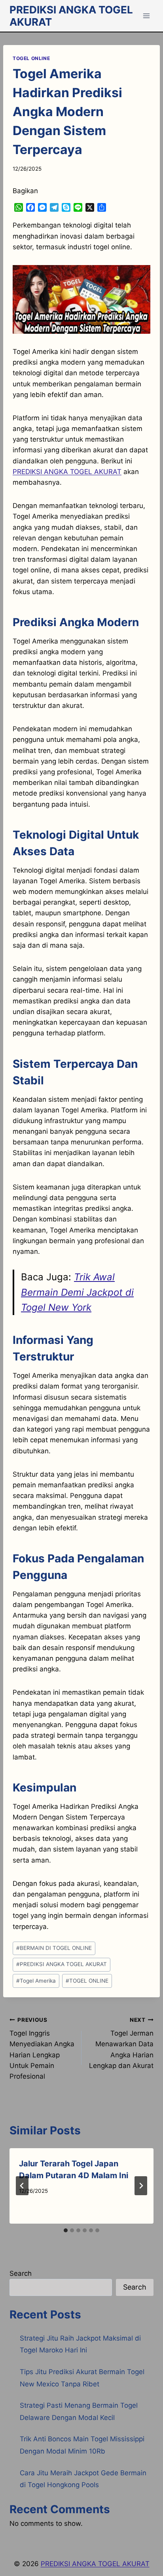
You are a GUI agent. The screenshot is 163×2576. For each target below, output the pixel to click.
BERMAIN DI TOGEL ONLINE (54, 1948)
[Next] (141, 2186)
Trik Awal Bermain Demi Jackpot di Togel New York (77, 1292)
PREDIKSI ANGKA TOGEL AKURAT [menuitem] (67, 472)
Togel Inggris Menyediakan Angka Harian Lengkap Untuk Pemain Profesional (42, 2048)
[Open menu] (146, 16)
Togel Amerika (36, 1981)
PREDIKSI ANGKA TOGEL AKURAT (62, 1964)
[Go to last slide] (22, 2186)
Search (21, 2273)
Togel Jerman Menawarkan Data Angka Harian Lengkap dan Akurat (121, 2043)
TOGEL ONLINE (31, 58)
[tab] (66, 2230)
